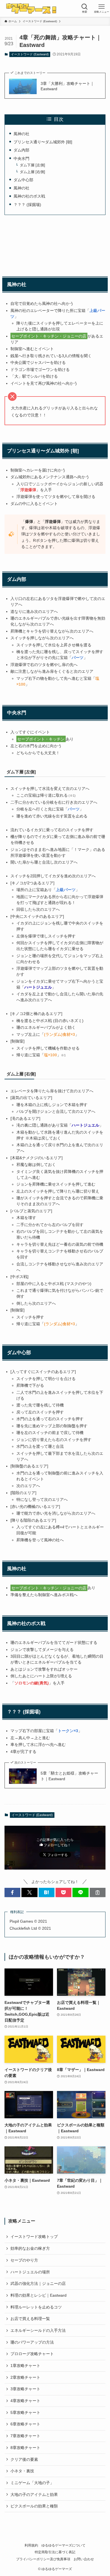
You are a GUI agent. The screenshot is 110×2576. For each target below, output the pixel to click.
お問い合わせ (84, 2559)
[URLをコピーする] (98, 1893)
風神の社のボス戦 (29, 196)
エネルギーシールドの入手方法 (38, 2330)
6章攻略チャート (25, 2424)
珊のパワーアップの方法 (32, 2342)
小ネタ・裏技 (22, 2471)
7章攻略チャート (25, 2436)
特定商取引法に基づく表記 (55, 2552)
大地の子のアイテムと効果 (34, 2495)
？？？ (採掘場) (27, 205)
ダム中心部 (23, 180)
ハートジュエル (85, 1125)
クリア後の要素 (24, 2459)
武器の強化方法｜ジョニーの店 (38, 2283)
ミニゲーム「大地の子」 (32, 2483)
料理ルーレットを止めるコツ (36, 2307)
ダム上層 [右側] (32, 172)
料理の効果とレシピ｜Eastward (38, 2295)
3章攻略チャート (25, 2389)
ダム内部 (21, 150)
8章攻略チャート (25, 2448)
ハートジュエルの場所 (30, 2272)
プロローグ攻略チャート (32, 2354)
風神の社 (21, 134)
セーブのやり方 (24, 2260)
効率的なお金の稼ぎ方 (30, 2248)
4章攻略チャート (25, 2401)
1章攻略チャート (25, 2366)
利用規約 (31, 2545)
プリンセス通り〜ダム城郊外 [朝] (43, 142)
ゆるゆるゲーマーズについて (63, 2545)
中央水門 (21, 158)
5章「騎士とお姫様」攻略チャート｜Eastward (69, 1776)
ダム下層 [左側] (32, 165)
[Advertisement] (55, 245)
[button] (12, 1893)
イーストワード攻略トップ (34, 2237)
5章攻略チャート (25, 2412)
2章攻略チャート (25, 2377)
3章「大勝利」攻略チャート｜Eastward (67, 86)
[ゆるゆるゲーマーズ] (32, 8)
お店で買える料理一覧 (30, 2319)
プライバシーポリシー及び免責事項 (43, 2559)
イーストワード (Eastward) (30, 54)
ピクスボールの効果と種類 (34, 2506)
